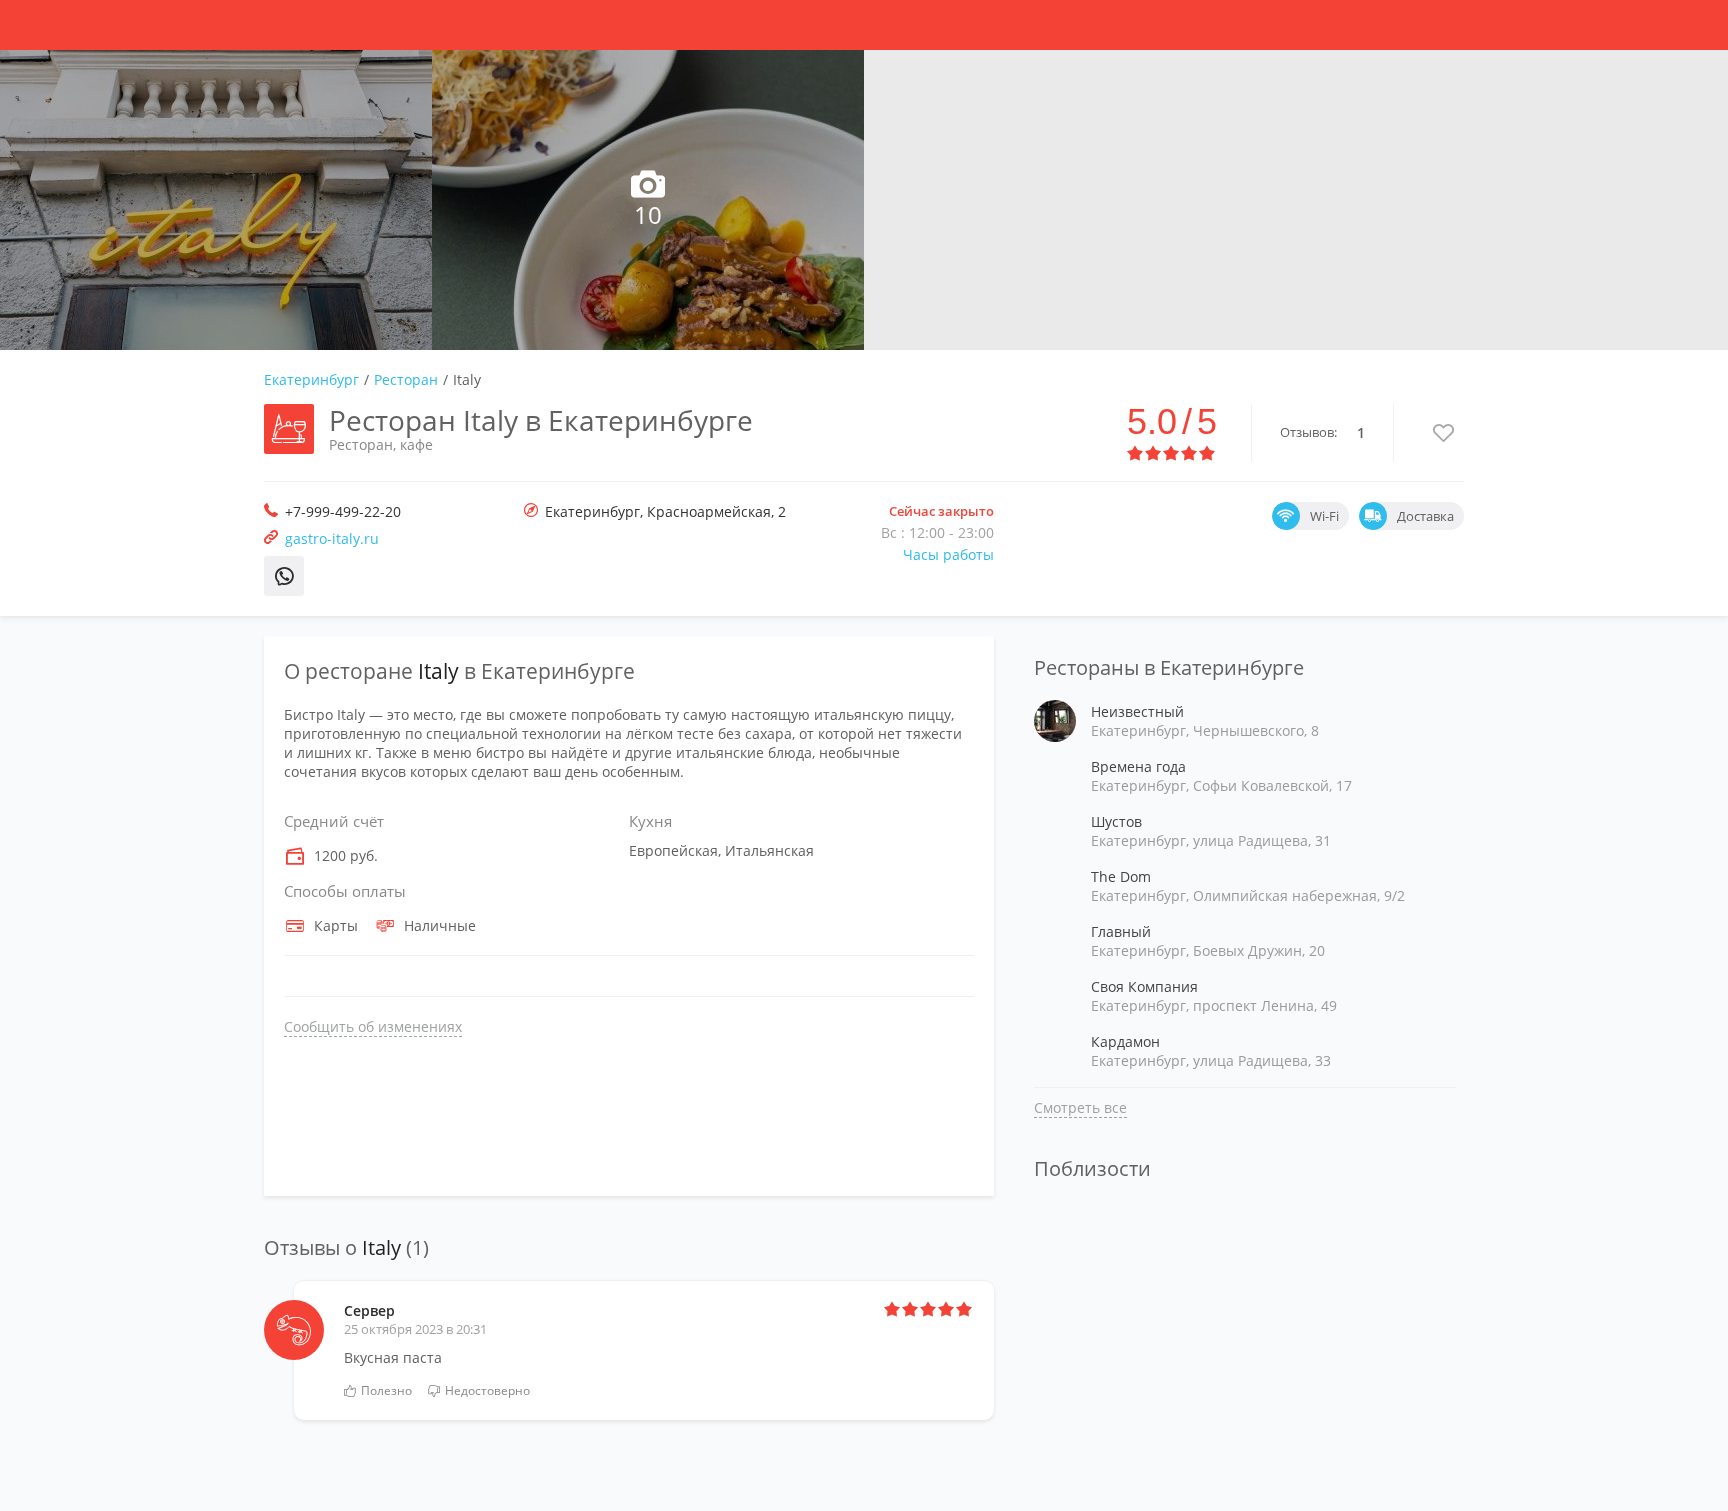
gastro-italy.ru (332, 538)
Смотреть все (1080, 1107)
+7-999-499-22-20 (343, 511)
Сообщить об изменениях (373, 1026)
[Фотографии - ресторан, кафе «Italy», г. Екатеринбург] (216, 200)
